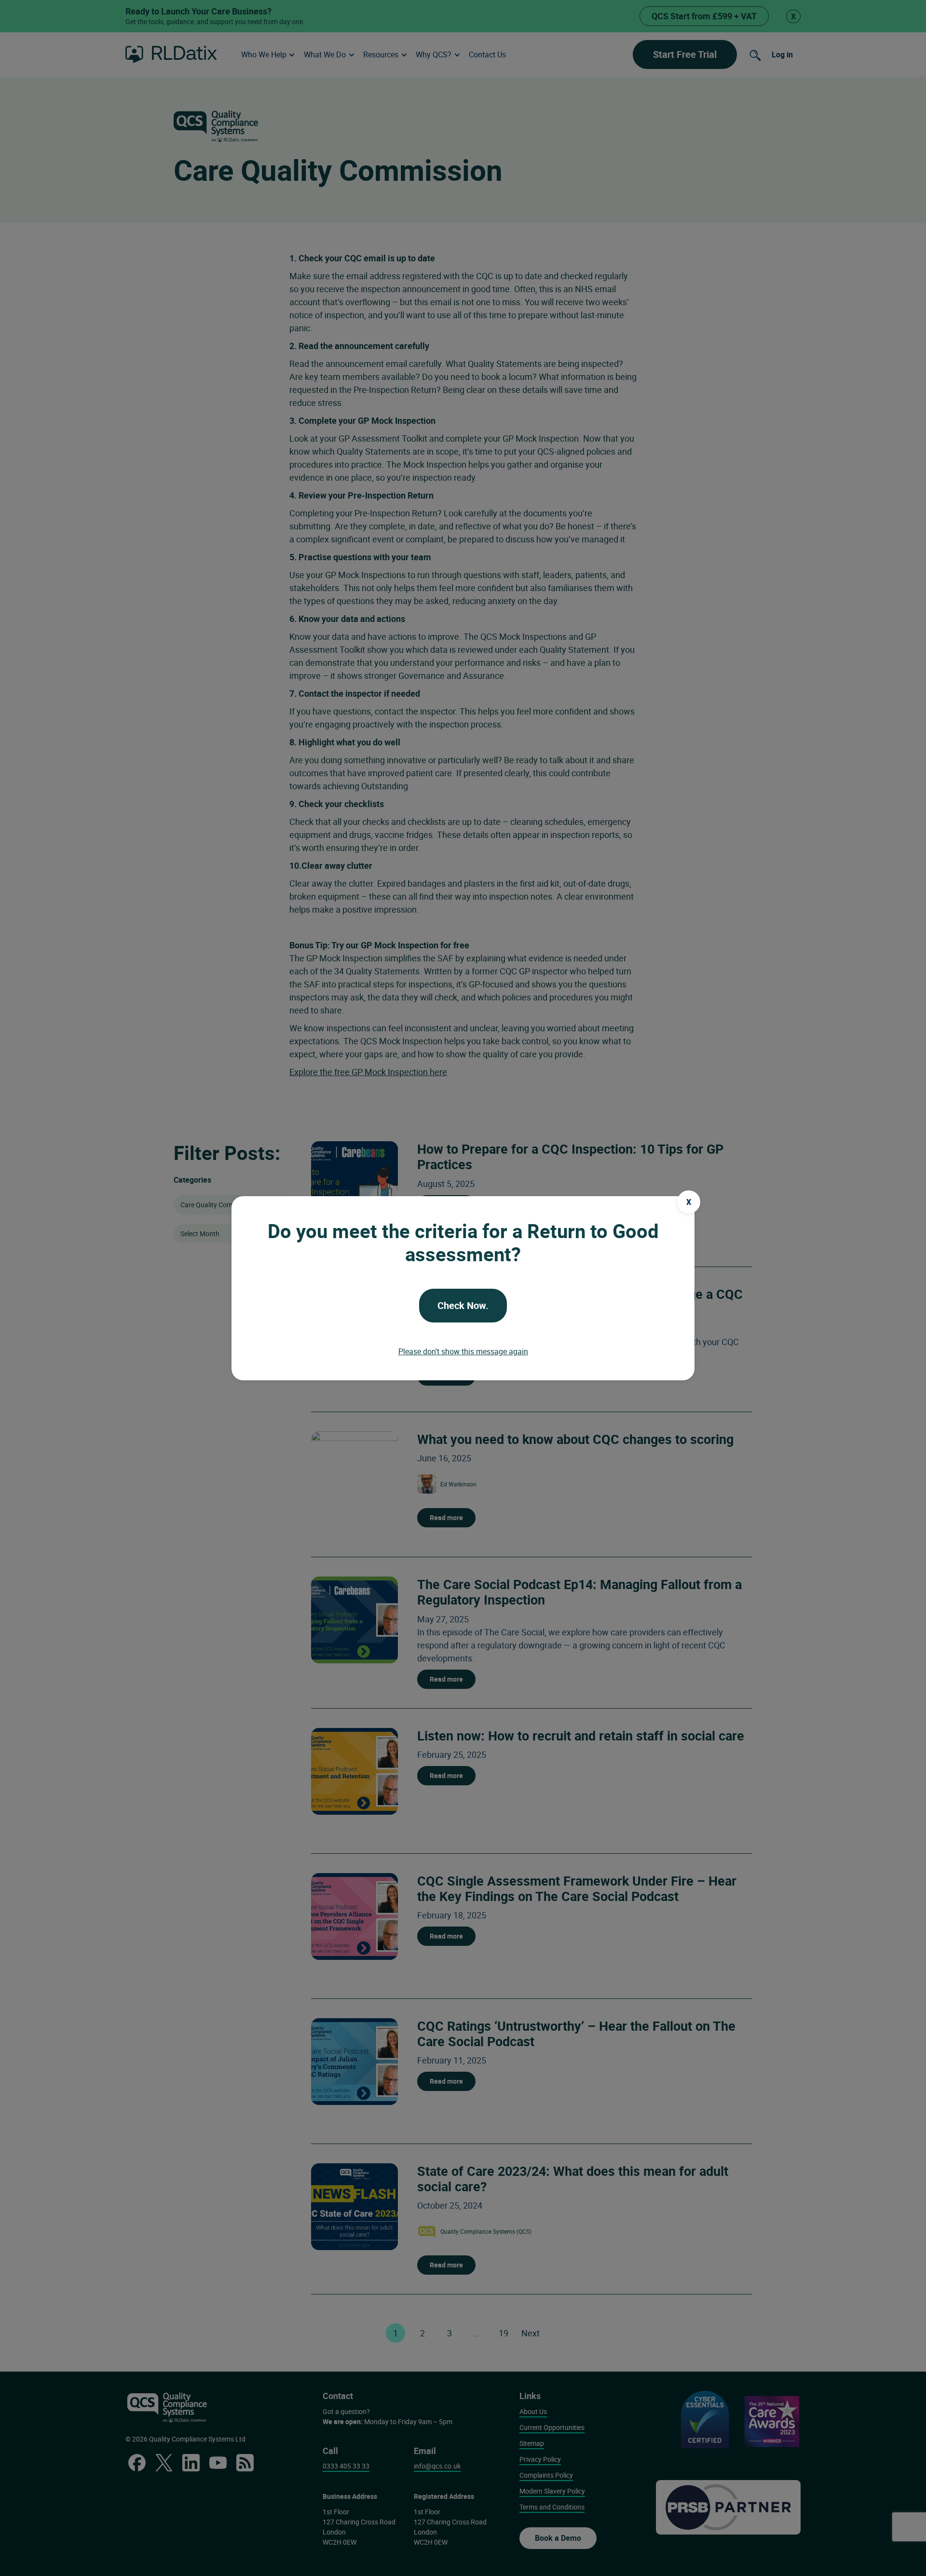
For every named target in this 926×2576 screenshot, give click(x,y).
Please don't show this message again (463, 1351)
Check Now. (463, 1305)
